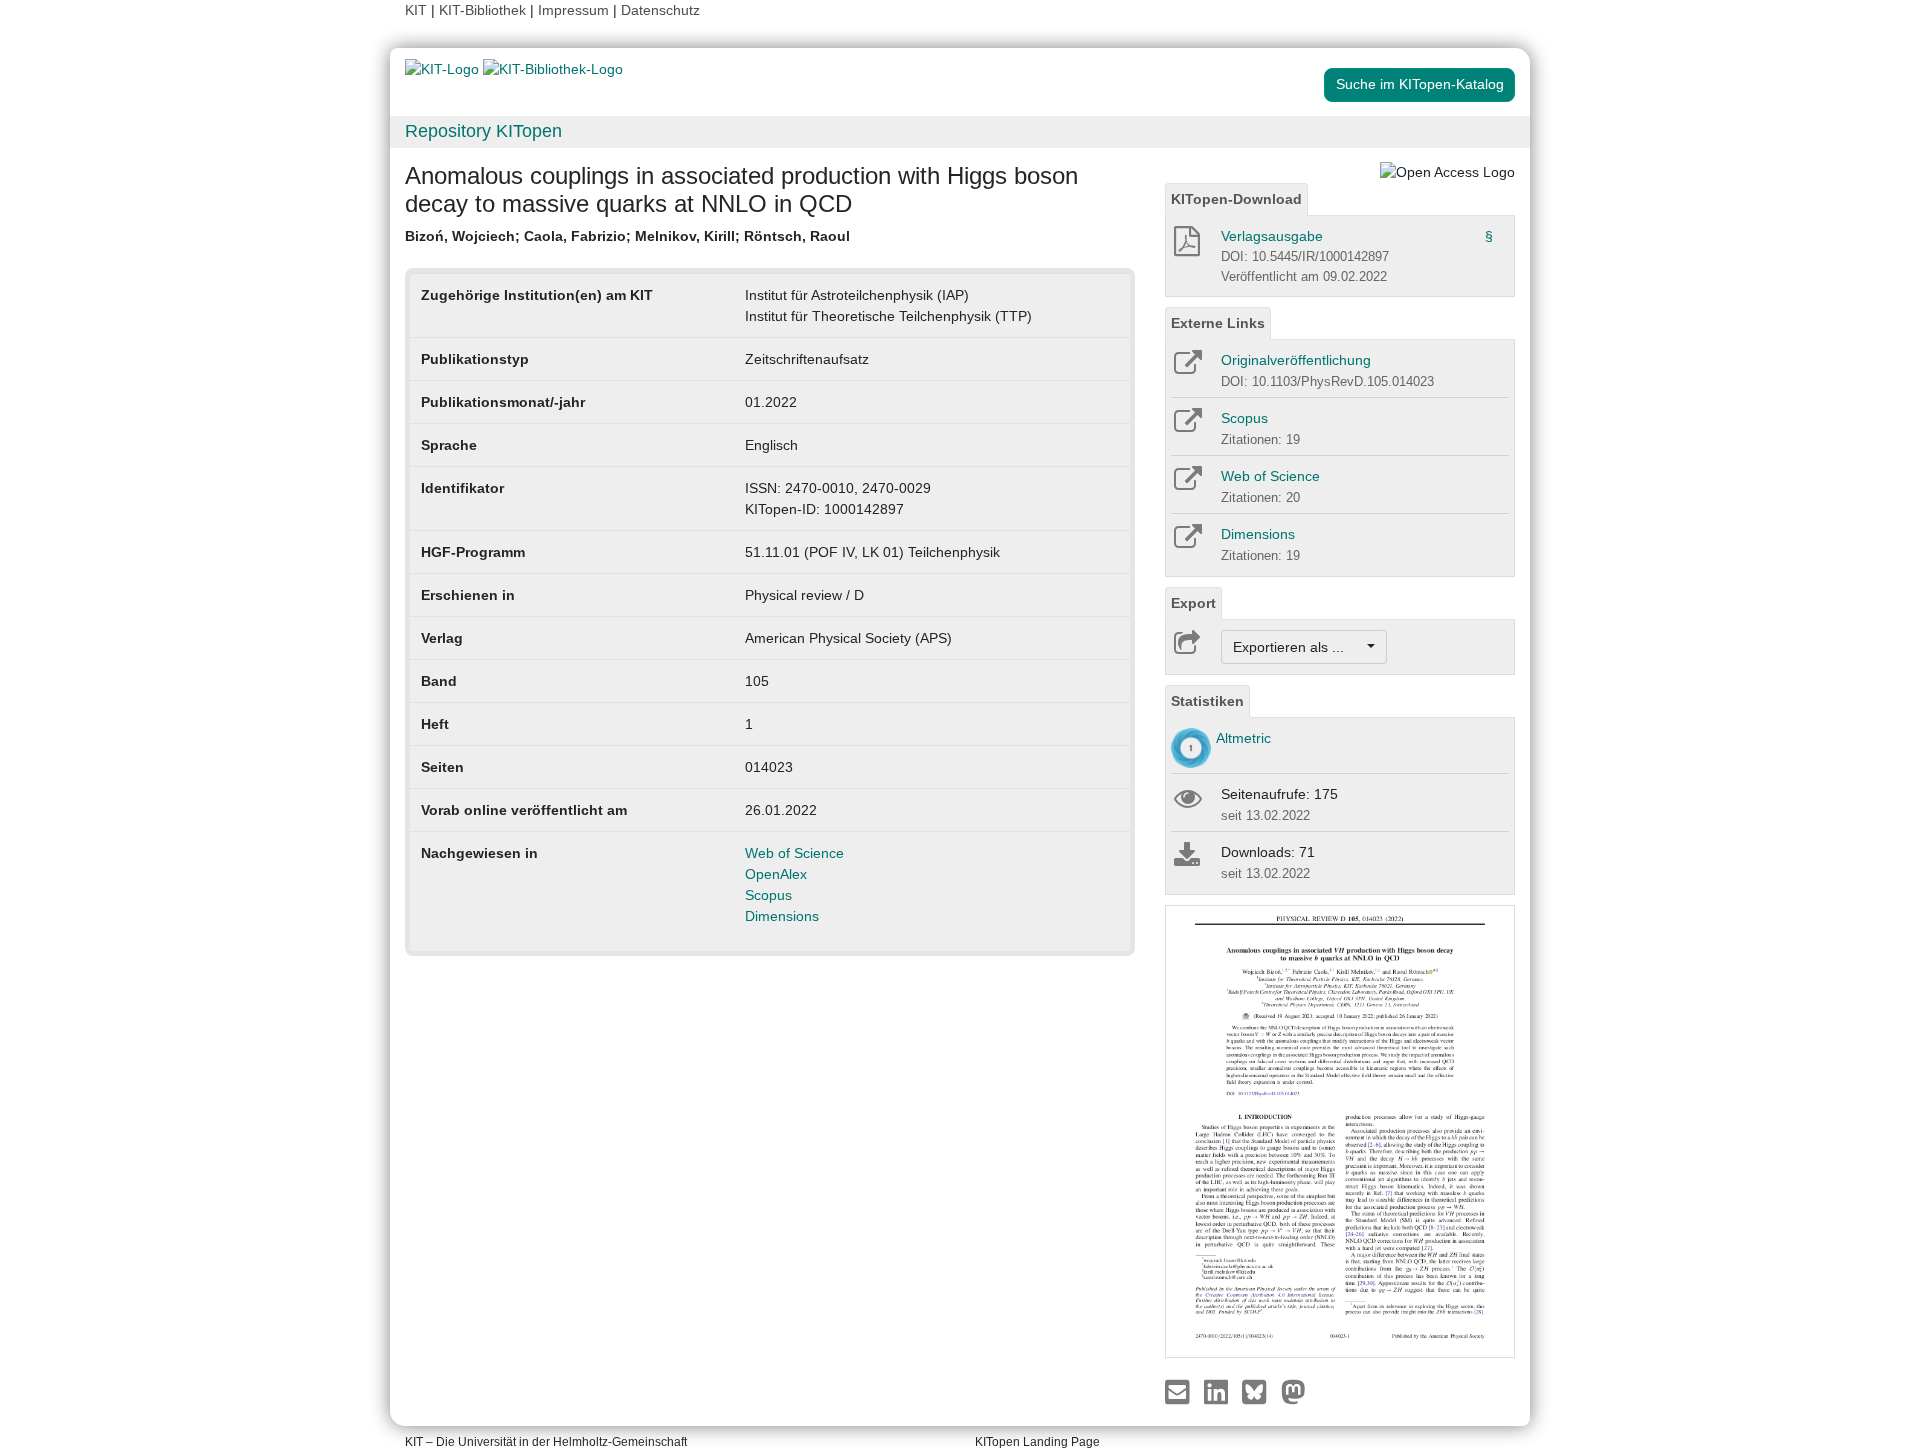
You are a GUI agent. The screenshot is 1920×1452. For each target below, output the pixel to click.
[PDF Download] (1185, 247)
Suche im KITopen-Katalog (1420, 84)
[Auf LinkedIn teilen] (1218, 1390)
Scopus (768, 895)
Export (1193, 603)
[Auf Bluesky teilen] (1259, 1390)
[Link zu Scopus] (1186, 427)
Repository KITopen (483, 131)
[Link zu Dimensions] (1186, 543)
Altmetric (1243, 738)
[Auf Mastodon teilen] (1293, 1390)
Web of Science (794, 853)
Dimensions (782, 916)
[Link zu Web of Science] (1186, 485)
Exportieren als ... (1298, 647)
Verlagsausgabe (1272, 236)
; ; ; (627, 236)
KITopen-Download (1236, 199)
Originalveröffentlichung (1296, 360)
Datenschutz (660, 10)
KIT (416, 10)
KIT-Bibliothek (484, 10)
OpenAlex (776, 874)
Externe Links (1218, 323)
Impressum (573, 10)
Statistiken (1207, 701)
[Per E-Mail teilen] (1179, 1390)
